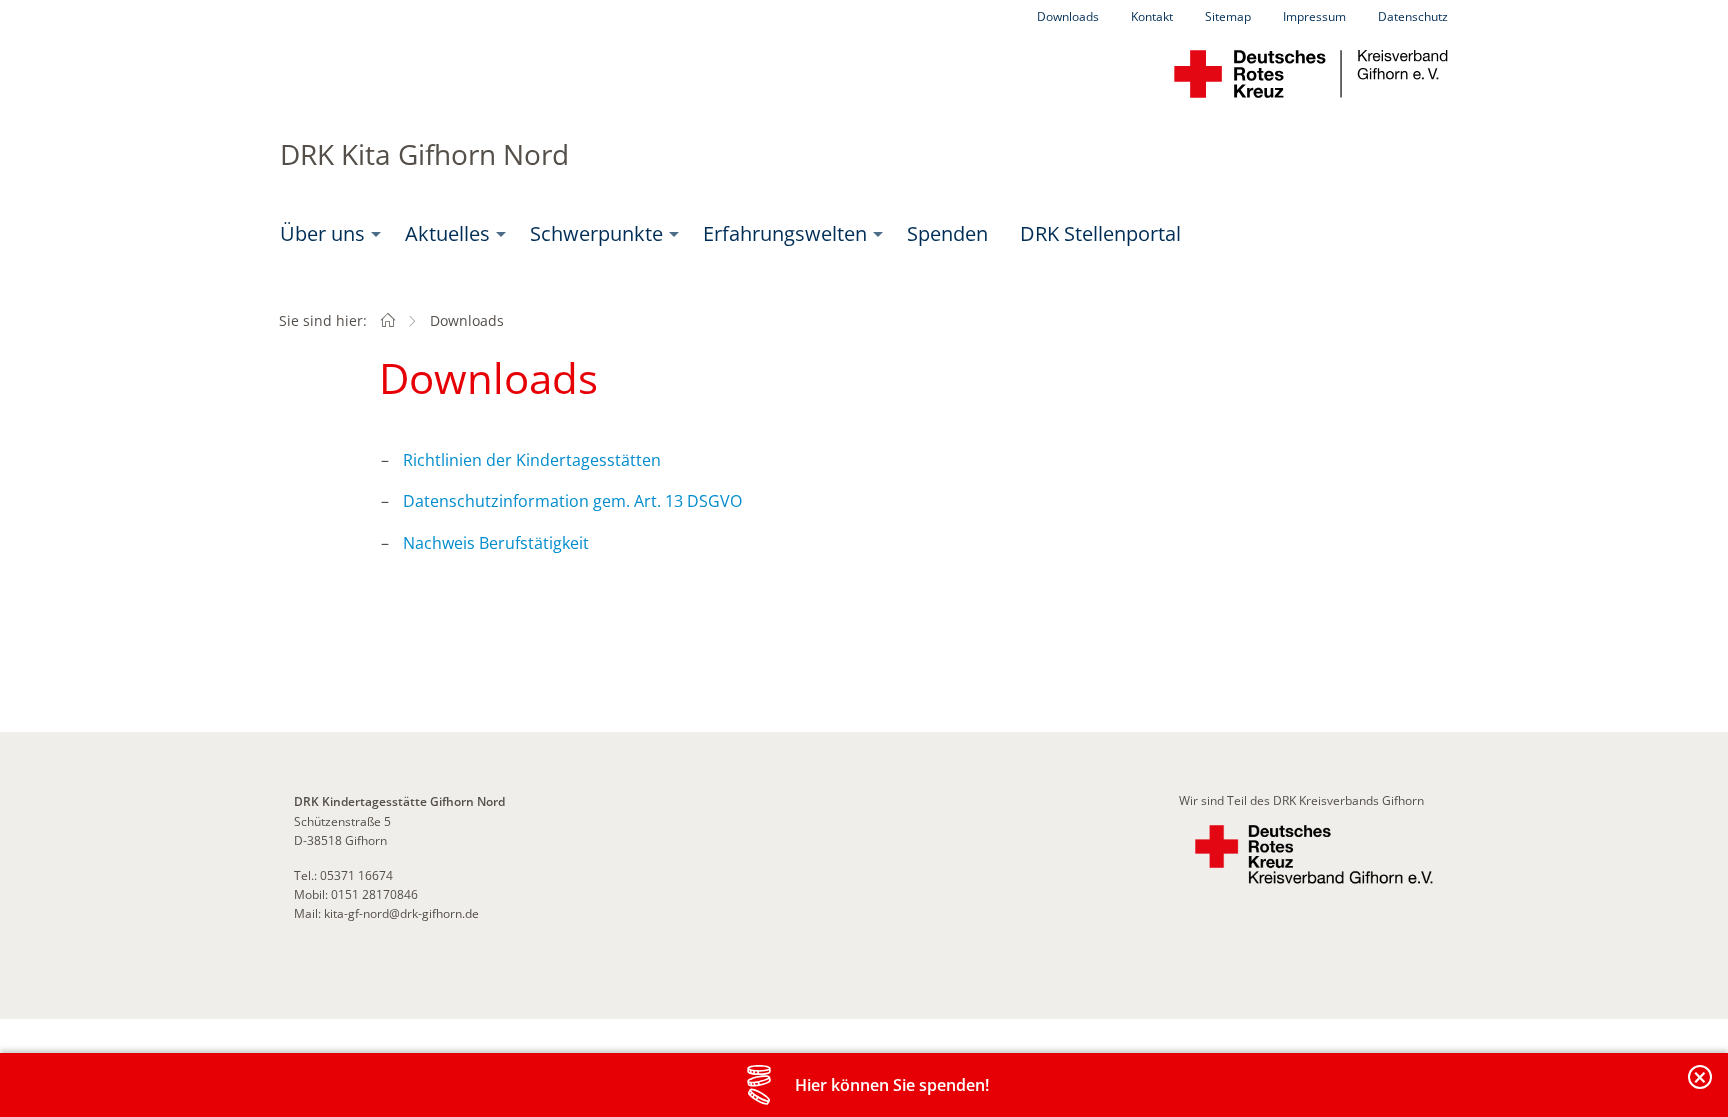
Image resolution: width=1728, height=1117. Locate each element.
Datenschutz (1413, 16)
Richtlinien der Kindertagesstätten (532, 460)
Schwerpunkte (596, 233)
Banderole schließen (1701, 1088)
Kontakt (1152, 16)
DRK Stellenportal (1100, 233)
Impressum (1314, 16)
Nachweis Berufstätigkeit (496, 543)
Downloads (1068, 16)
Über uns (322, 233)
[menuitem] (326, 234)
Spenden (947, 233)
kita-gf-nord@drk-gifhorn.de (401, 913)
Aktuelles (447, 233)
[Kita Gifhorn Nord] (388, 320)
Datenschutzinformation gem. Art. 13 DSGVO (572, 501)
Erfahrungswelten (785, 233)
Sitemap (1228, 16)
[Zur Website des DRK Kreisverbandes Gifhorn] (1314, 854)
